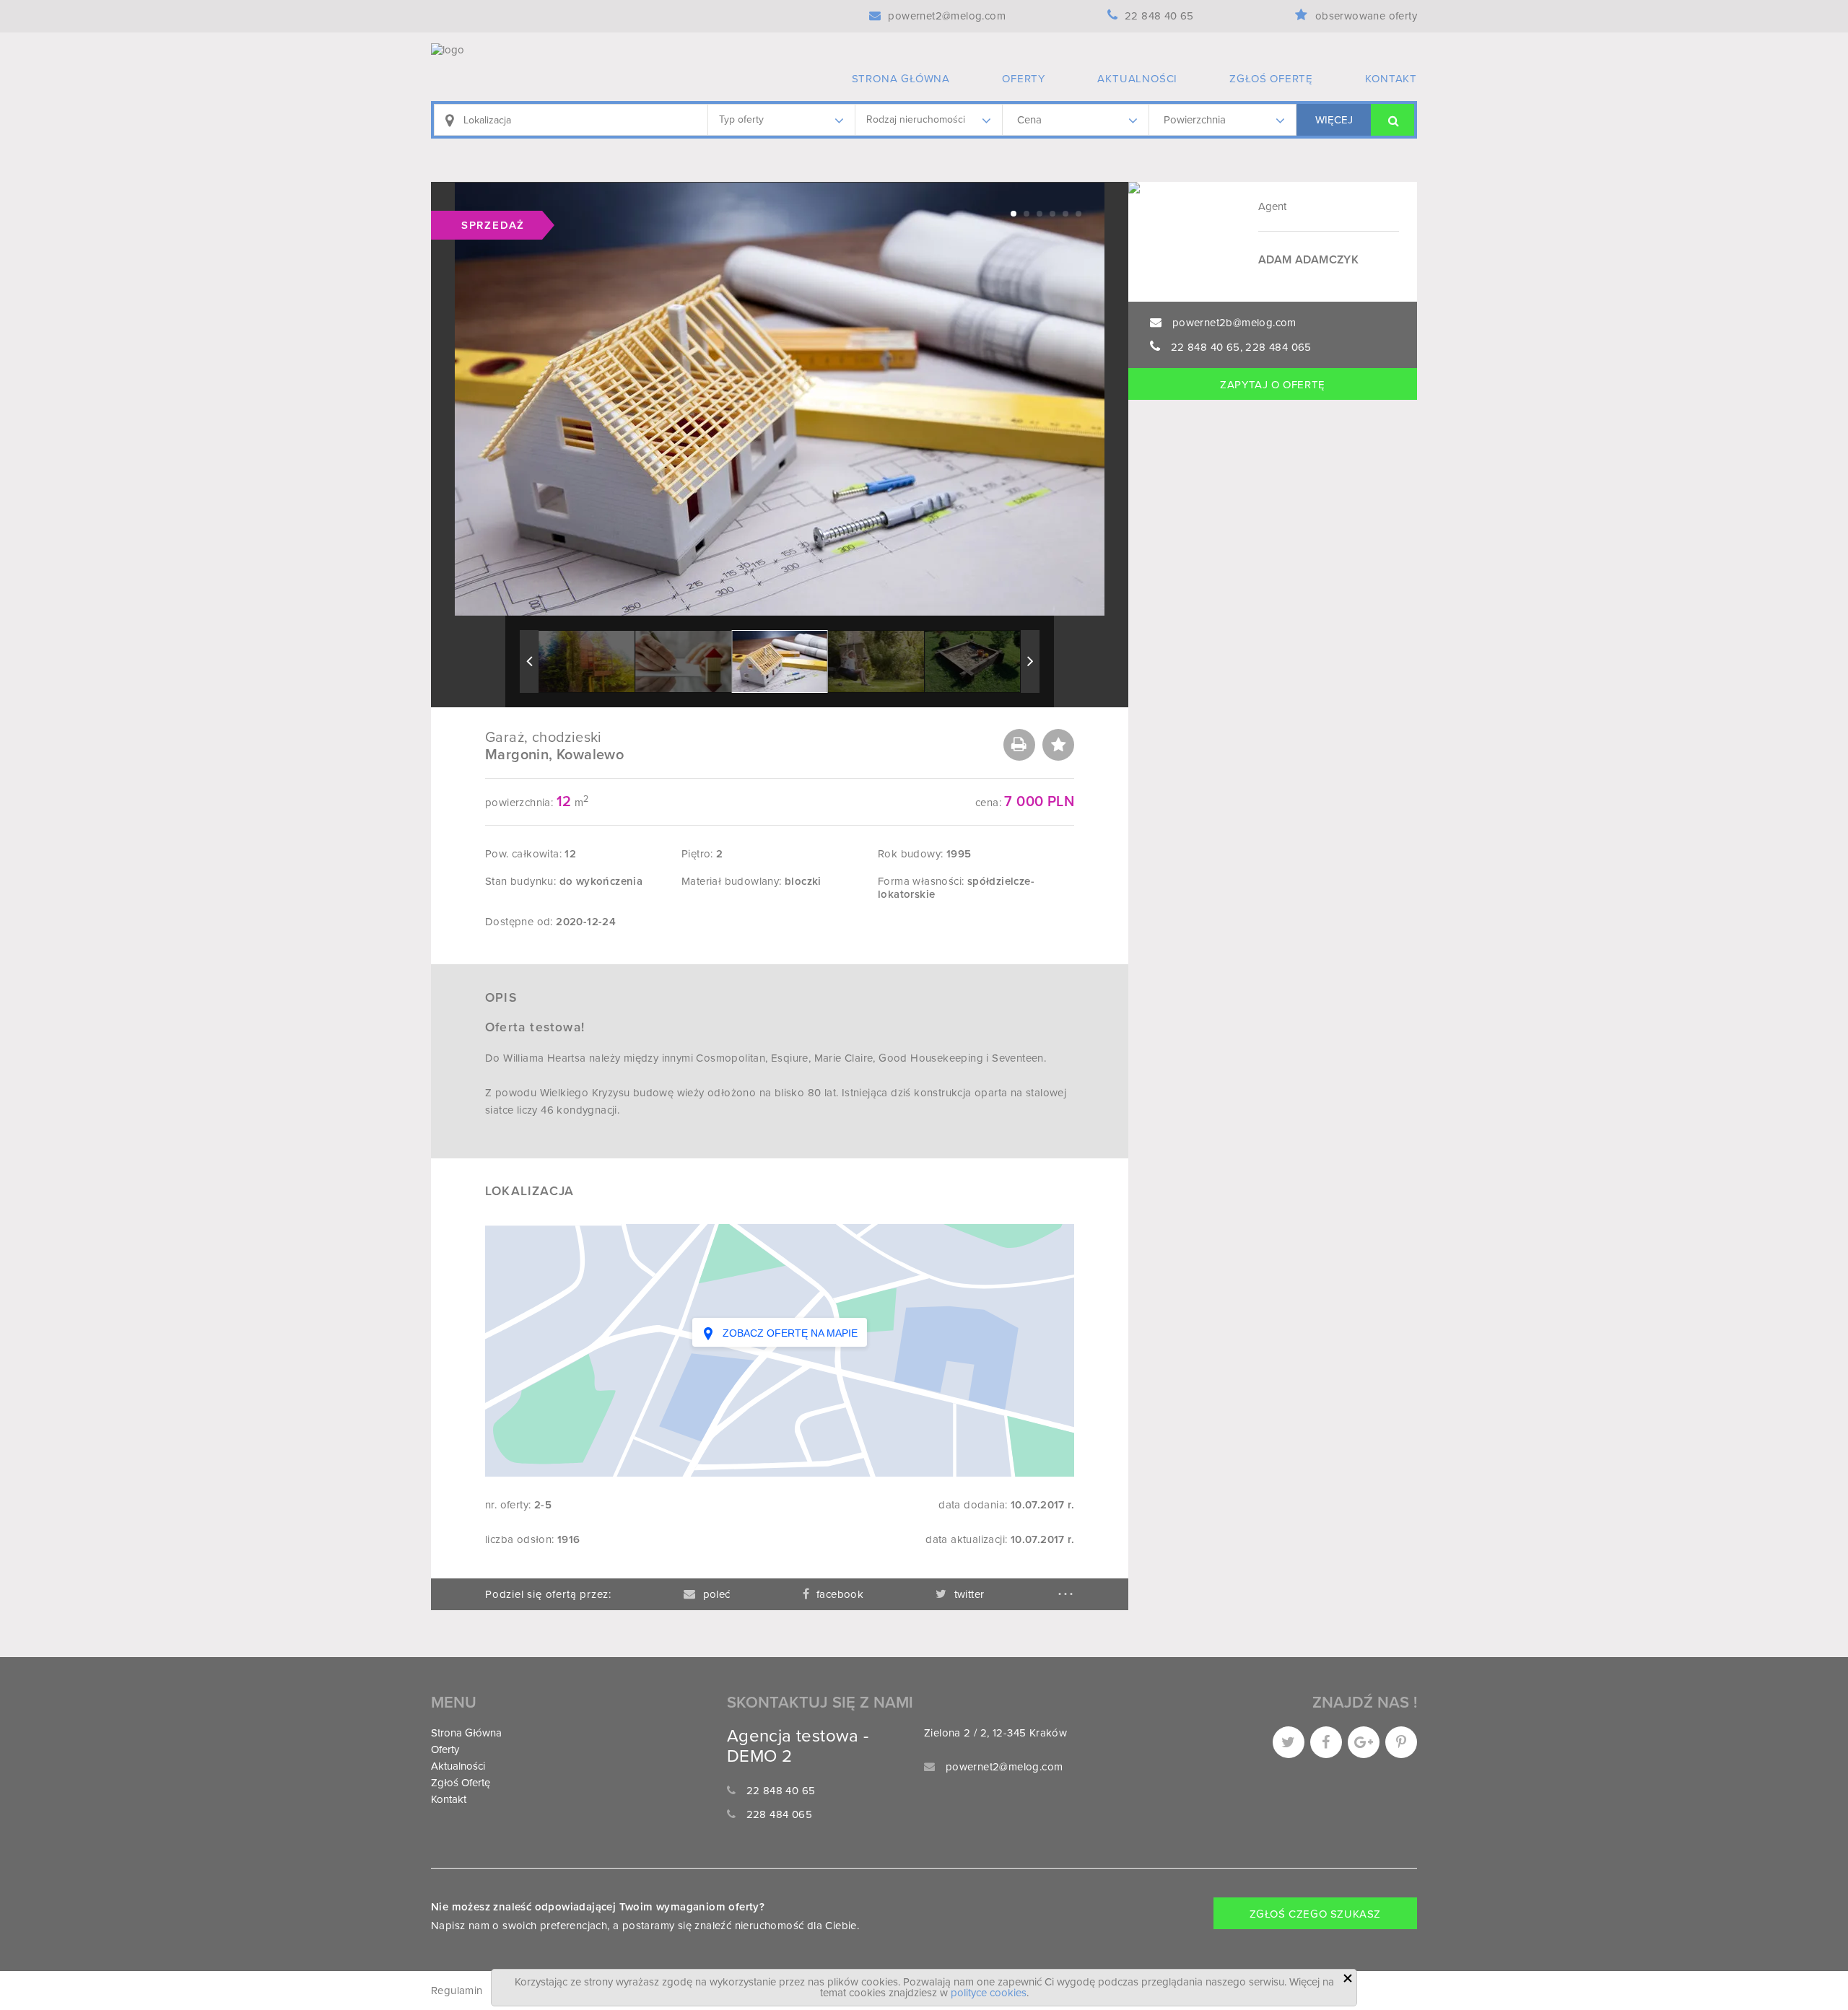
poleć (716, 1594)
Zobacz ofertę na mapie (789, 1333)
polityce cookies (989, 1993)
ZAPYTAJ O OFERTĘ (1273, 385)
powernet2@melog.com (1004, 1767)
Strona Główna (901, 79)
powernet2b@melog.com (1234, 323)
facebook (840, 1594)
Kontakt (1391, 79)
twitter (969, 1594)
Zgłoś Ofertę (1271, 79)
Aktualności (1137, 79)
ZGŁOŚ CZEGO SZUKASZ (1315, 1914)
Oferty (1024, 79)
